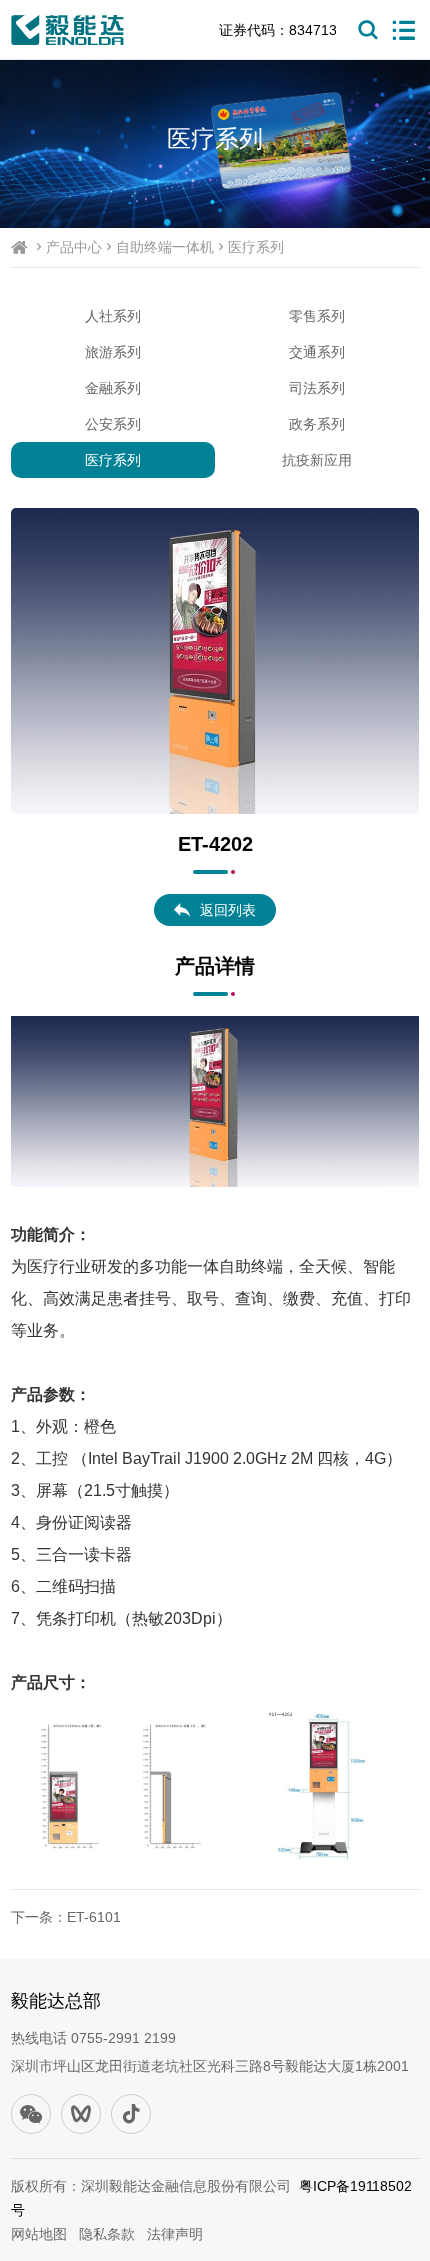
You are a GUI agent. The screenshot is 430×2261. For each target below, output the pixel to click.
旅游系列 (113, 352)
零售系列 (317, 316)
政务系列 (317, 424)
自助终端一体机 (165, 247)
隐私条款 (107, 2234)
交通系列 (317, 352)
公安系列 (113, 424)
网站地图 (39, 2234)
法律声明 (175, 2234)
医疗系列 (256, 247)
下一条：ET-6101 (66, 1917)
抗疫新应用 (317, 460)
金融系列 (113, 388)
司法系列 (317, 388)
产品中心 (74, 247)
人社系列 (113, 316)
